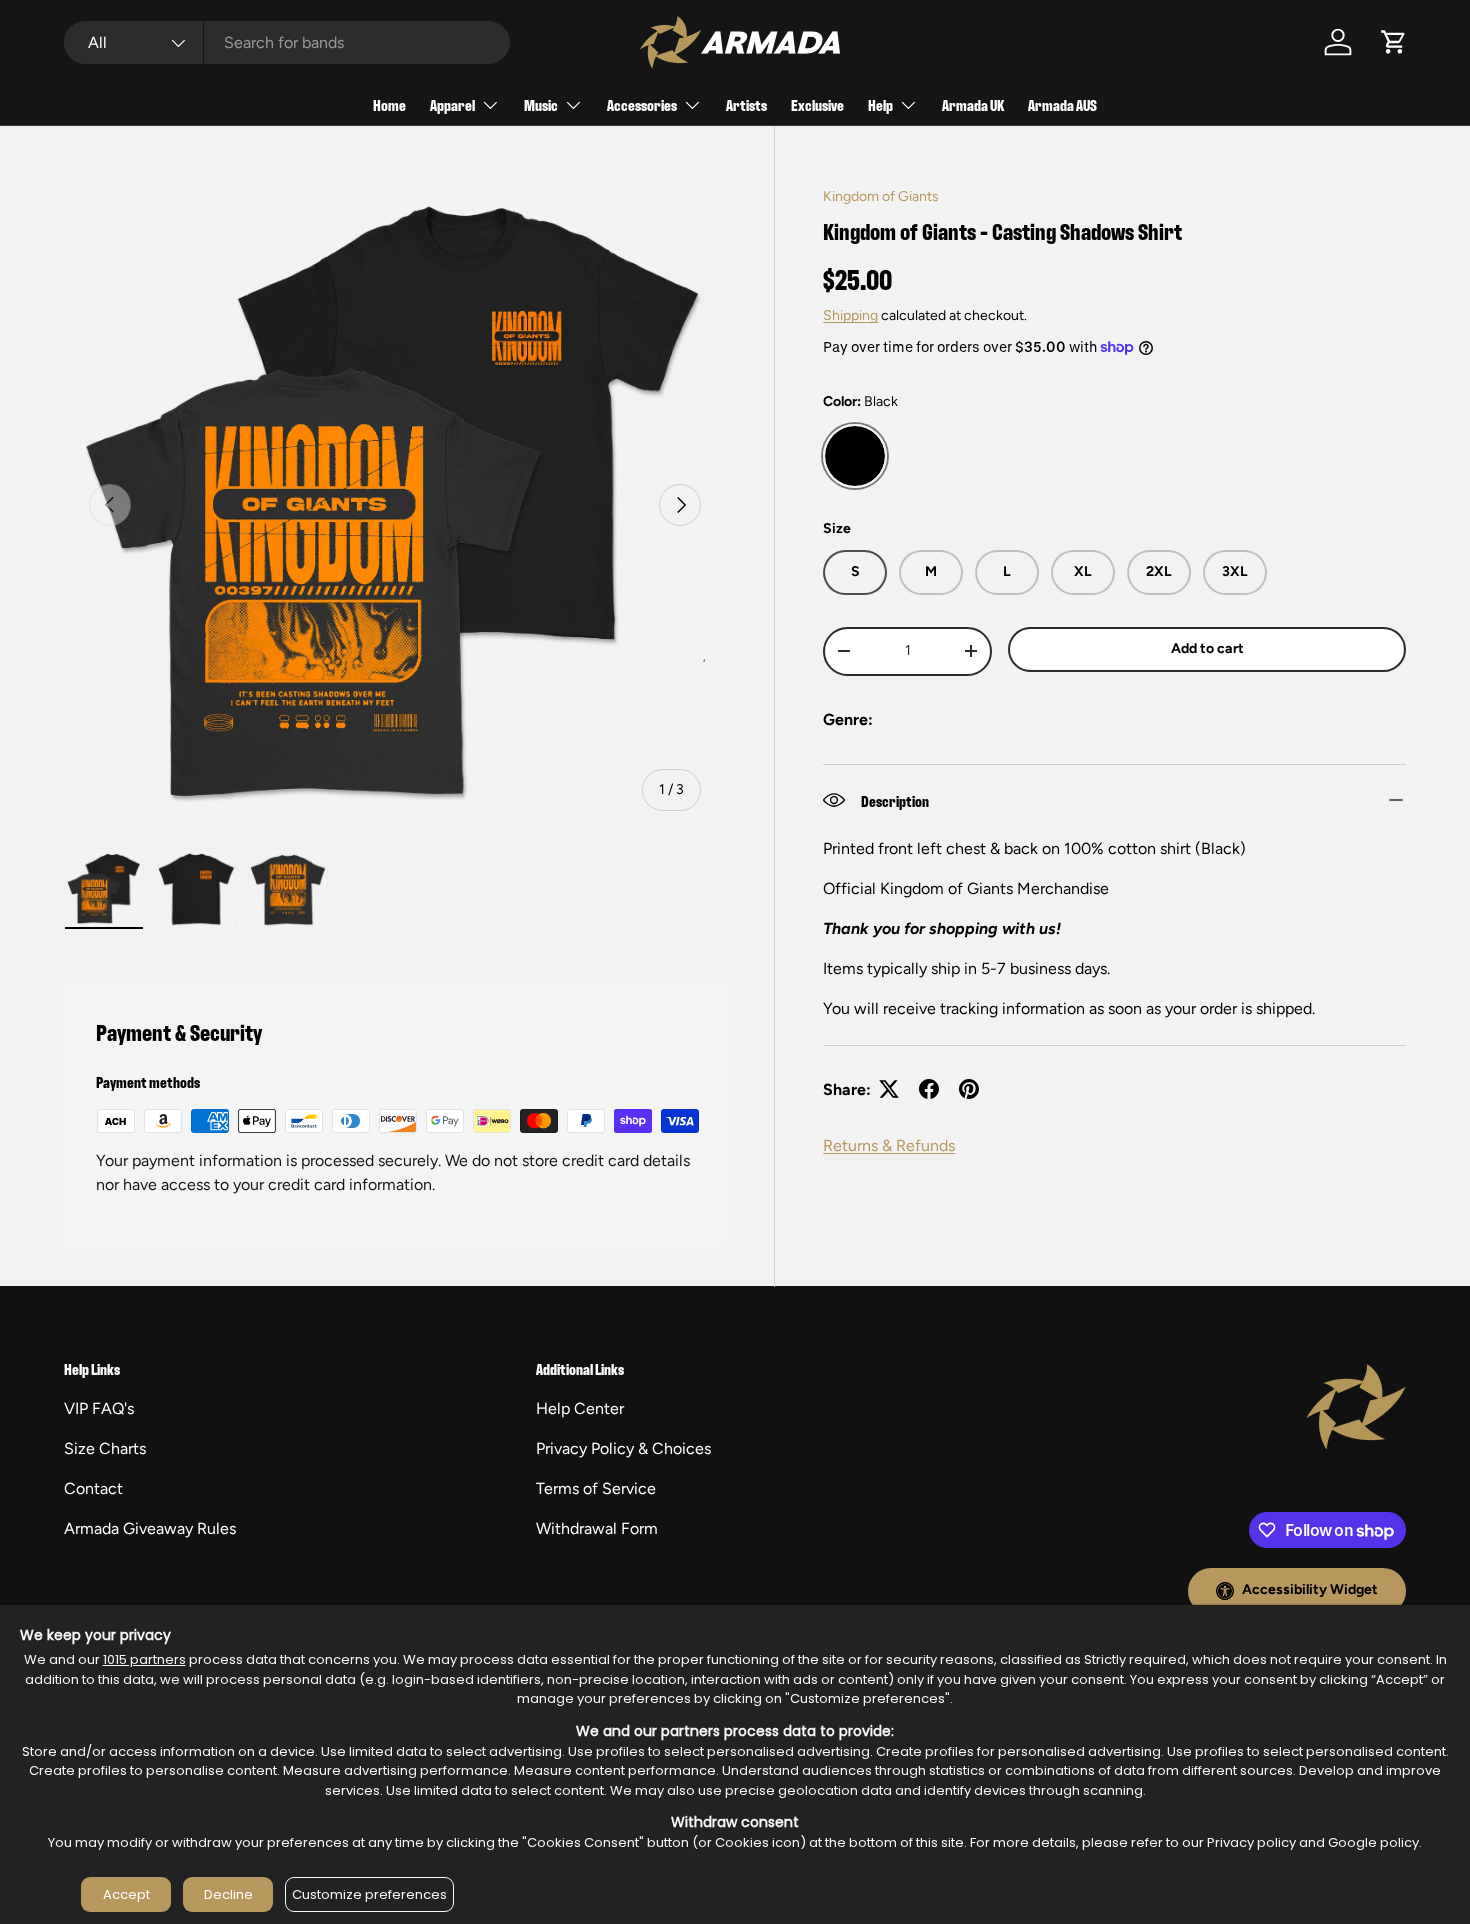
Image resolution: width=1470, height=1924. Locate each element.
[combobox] (287, 42)
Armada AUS (1062, 104)
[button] (1394, 42)
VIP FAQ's (99, 1408)
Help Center (580, 1408)
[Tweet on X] (889, 1089)
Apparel (452, 104)
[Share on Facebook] (929, 1089)
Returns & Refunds (889, 1144)
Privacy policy (1251, 1842)
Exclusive (817, 104)
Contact (93, 1488)
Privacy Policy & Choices (623, 1448)
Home (389, 104)
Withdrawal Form (597, 1528)
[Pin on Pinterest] (969, 1089)
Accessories (642, 104)
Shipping (850, 315)
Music (541, 104)
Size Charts (105, 1448)
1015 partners (144, 1659)
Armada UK (973, 104)
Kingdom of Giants (881, 196)
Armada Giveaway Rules (150, 1528)
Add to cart (1207, 648)
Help (880, 104)
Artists (746, 104)
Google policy (1373, 1842)
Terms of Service (596, 1488)
